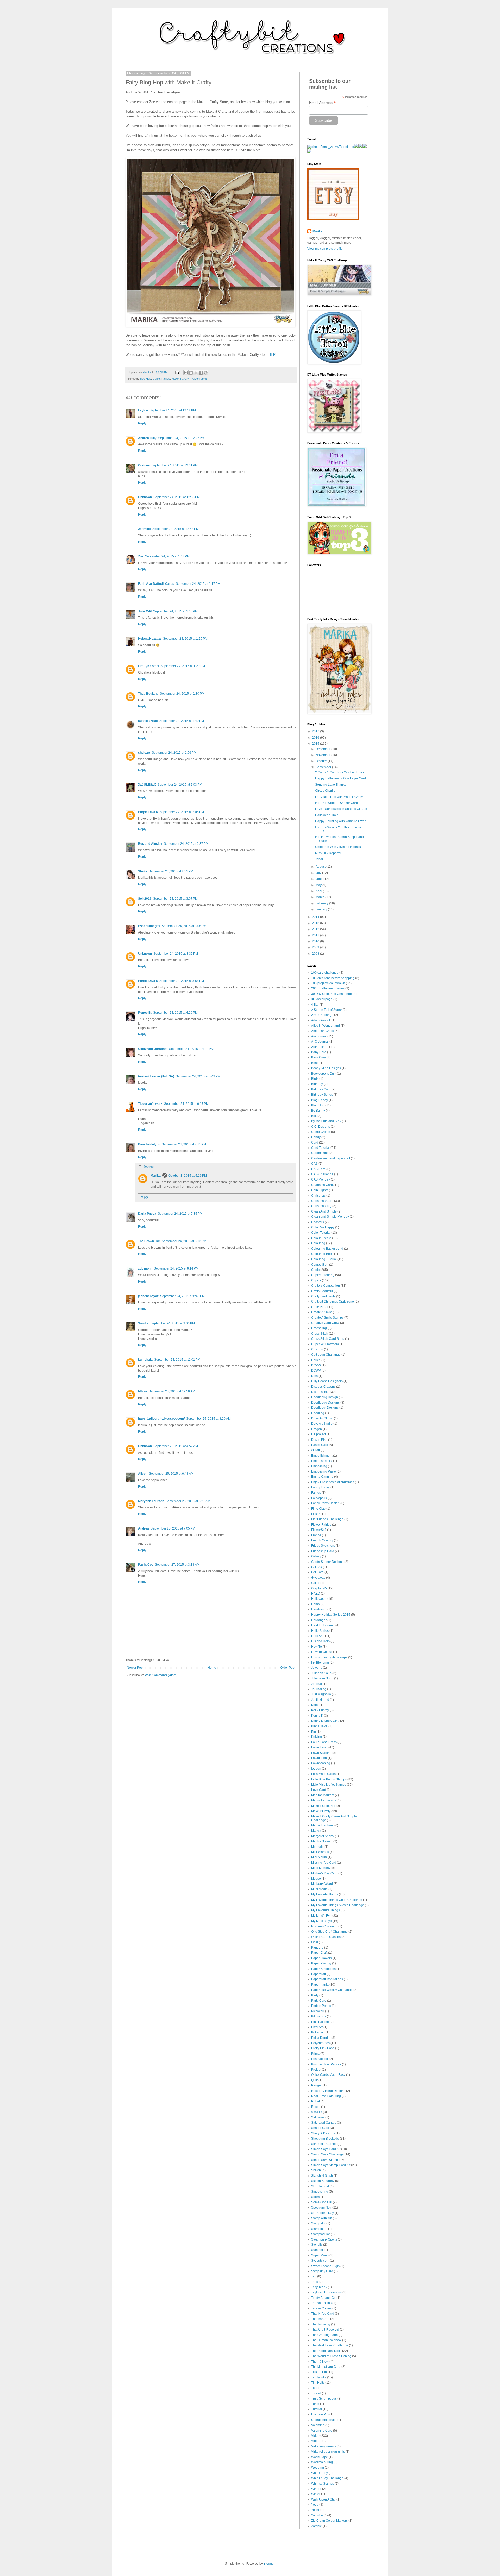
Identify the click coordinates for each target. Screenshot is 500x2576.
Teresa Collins (321, 2303)
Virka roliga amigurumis (328, 2452)
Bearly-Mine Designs (326, 1068)
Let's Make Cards (323, 1774)
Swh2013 (145, 899)
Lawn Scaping (321, 1753)
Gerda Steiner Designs (327, 1562)
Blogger (269, 2564)
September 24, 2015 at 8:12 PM (184, 1241)
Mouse (316, 1879)
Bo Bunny (318, 1111)
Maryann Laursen (151, 1501)
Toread (316, 2393)
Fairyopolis (319, 1498)
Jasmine (144, 529)
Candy (316, 1137)
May (319, 885)
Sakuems (318, 2117)
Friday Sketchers (323, 1546)
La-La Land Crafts (324, 1742)
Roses (316, 2107)
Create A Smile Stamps (327, 1318)
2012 (316, 929)
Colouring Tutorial (324, 1259)
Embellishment (322, 1456)
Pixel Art (317, 2027)
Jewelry (317, 1668)
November (323, 755)
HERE (273, 355)
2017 (316, 731)
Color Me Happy (323, 1227)
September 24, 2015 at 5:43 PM (198, 1076)
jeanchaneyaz (148, 1296)
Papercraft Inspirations (327, 1979)
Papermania (320, 1985)
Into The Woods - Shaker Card (336, 803)
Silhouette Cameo (324, 2144)
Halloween (319, 1599)
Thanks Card (320, 2319)
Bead (315, 1063)
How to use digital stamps (329, 1657)
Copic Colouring (323, 1275)
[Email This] (186, 373)
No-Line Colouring (324, 1926)
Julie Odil (145, 611)
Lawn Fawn (319, 1747)
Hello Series (320, 1631)
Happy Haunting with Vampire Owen (341, 821)
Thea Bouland (148, 694)
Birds (315, 1079)
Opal (315, 1942)
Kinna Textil (319, 1726)
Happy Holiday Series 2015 (331, 1615)
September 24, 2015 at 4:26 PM (175, 1013)
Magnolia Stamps (324, 1800)
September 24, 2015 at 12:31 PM (174, 465)
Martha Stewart (322, 1841)
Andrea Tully (147, 438)
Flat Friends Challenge (327, 1519)
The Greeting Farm (324, 2335)
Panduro (317, 1947)
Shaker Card (320, 2128)
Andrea (143, 1528)
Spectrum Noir (321, 2207)
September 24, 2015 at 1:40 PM (182, 721)
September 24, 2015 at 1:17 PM (198, 584)
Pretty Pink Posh (323, 2048)
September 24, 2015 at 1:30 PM (182, 694)
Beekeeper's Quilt (324, 1074)
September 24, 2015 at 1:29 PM (183, 666)
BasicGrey (318, 1057)
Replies (148, 1166)
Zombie (317, 2526)
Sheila (143, 871)
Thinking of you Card (326, 2367)
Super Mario (320, 2255)
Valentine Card (322, 2431)
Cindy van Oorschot (153, 1049)
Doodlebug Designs (325, 1403)
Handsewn (319, 1609)
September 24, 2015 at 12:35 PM (177, 497)
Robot (315, 2101)
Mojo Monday (321, 1868)
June (320, 879)
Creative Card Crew (325, 1323)
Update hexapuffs (324, 2420)
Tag (314, 2276)
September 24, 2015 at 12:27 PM (181, 438)
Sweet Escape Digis (325, 2266)
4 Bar (315, 1005)
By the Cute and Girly (326, 1121)
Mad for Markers (323, 1795)
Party (315, 1995)
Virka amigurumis (324, 2446)
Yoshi (315, 2510)
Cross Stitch (320, 1334)
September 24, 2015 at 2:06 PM (182, 812)
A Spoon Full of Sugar (327, 1010)
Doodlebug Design (325, 1397)
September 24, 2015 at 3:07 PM (175, 899)
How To (317, 1647)
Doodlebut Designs (325, 1408)
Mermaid (317, 1847)
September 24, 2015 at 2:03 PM (180, 785)
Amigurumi (319, 1036)
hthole (143, 1391)
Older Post (288, 1668)
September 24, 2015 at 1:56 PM (174, 753)
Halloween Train (327, 815)
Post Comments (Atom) (161, 1675)
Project (316, 2070)
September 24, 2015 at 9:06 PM (173, 1323)
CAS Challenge (322, 1174)
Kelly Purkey (320, 1710)
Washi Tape (320, 2457)
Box (314, 1116)
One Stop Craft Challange (329, 1932)
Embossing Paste (324, 1471)
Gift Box (317, 1567)
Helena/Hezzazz (150, 639)
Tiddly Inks (319, 2377)
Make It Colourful (323, 1806)
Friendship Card (323, 1551)
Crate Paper (320, 1307)
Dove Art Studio (322, 1418)
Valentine (318, 2425)
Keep (315, 1705)
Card (315, 1143)
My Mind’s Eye (321, 1921)
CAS (314, 1164)
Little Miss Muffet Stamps (329, 1785)
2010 (316, 941)
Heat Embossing (323, 1625)
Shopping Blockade (325, 2139)
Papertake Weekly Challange (332, 1990)
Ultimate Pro (320, 2414)
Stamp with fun (322, 2218)
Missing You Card (324, 1863)
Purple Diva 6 (148, 812)
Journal (317, 1684)
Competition (320, 1265)
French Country (322, 1540)
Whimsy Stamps (323, 2484)
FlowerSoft (319, 1530)
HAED (316, 1594)
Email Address (322, 103)
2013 (316, 923)
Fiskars (316, 1514)
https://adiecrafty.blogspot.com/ (161, 1419)
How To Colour (322, 1652)
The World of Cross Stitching (331, 2356)
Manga (316, 1831)
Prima (315, 2054)
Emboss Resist (322, 1461)
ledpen (316, 1769)
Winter (316, 2494)
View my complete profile (325, 249)
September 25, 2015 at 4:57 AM (176, 1446)
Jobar (319, 859)
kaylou (143, 410)
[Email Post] (177, 372)
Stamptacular (321, 2234)
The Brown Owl (149, 1241)
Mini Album (319, 1857)
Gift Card (317, 1572)
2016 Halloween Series (328, 988)
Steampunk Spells (324, 2239)
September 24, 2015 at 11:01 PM (177, 1360)
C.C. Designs (321, 1127)
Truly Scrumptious (324, 2399)
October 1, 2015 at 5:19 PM (188, 1176)
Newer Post (135, 1668)
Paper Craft (319, 1953)
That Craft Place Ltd (325, 2330)
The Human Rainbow (326, 2340)
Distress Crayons (323, 1387)
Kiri (314, 1731)
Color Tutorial (321, 1233)
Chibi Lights (320, 1190)
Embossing (319, 1466)
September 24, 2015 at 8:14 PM (176, 1268)
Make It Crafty (180, 379)
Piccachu (318, 2011)
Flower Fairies (321, 1525)
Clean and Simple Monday (330, 1217)
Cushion (317, 1349)
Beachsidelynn (149, 1144)
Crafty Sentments (323, 1296)
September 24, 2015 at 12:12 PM (173, 410)
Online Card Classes (326, 1937)
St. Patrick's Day (323, 2213)
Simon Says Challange (327, 2154)
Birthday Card (321, 1089)
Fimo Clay (318, 1509)
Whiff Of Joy (320, 2473)
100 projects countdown (328, 983)
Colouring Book (322, 1254)
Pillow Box (319, 2016)
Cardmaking (320, 1153)
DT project (318, 1434)
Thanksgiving (321, 2324)
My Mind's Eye (321, 1916)
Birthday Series (322, 1095)
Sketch (316, 2170)
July (319, 873)
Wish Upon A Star (323, 2499)
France (316, 1535)
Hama (315, 1604)
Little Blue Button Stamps (329, 1779)
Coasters (318, 1222)
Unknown (145, 497)
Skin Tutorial (320, 2186)
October (322, 761)
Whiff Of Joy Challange (327, 2478)
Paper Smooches (323, 1969)
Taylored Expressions (326, 2292)
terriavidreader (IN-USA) (156, 1076)
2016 (316, 738)
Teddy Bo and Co (323, 2298)
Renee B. (145, 1013)
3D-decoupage (322, 999)
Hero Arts (318, 1636)
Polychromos (199, 379)
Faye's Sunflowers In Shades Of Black (342, 809)
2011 (316, 935)
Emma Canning (322, 1477)
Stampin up (319, 2229)
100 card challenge (325, 973)
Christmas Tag (321, 1206)
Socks (315, 2197)
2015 (316, 744)
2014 (316, 917)
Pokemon (318, 2032)
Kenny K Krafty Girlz (325, 1721)
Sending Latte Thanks (331, 785)
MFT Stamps (320, 1852)
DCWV (316, 1371)
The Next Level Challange (330, 2345)
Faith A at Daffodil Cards (156, 584)
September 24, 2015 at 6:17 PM (186, 1104)
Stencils (317, 2245)
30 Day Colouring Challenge (332, 994)
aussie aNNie (148, 721)
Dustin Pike (319, 1440)
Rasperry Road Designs (328, 2091)
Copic (156, 379)
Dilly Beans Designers (327, 1381)
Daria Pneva (147, 1214)
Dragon (317, 1429)
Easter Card (320, 1445)
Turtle (315, 2404)
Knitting (317, 1737)
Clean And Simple (324, 1211)
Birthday (317, 1084)
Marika (156, 1176)
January (322, 909)
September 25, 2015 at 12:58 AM (172, 1391)
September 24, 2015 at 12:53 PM (176, 529)
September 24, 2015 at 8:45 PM (182, 1296)
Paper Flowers (321, 1958)
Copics (316, 1280)
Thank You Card (323, 2314)
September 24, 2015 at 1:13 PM (167, 556)
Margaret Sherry (323, 1836)
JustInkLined (320, 1700)
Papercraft (318, 1974)
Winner (316, 2489)
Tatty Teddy (319, 2287)
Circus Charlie (325, 791)
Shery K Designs (323, 2133)
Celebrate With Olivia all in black (338, 847)
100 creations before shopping (333, 978)
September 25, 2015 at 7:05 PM (173, 1528)
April (319, 891)
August (321, 867)
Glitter (315, 1583)
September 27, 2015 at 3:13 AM (177, 1565)
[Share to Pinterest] (206, 373)
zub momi (145, 1268)
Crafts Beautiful (322, 1291)
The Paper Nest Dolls (326, 2351)
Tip (313, 2388)
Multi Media (319, 1889)
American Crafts (323, 1031)
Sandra (143, 1323)
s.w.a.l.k (317, 2112)
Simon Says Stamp (325, 2160)
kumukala (145, 1360)
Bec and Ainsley (150, 844)
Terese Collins (321, 2308)
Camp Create (321, 1132)
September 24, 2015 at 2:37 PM (186, 844)
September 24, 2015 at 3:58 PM (182, 981)
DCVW (316, 1365)
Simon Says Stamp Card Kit (331, 2165)
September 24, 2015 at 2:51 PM (171, 871)
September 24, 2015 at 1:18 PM (175, 611)
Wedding (318, 2467)
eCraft (315, 1450)
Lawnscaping (321, 1763)
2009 (316, 947)
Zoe (141, 556)
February (322, 903)
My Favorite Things (325, 1894)
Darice (316, 1360)
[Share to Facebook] (201, 373)
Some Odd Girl (322, 2202)
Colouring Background (327, 1249)
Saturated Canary (324, 2123)
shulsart (144, 753)
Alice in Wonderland (326, 1026)
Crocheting (319, 1328)
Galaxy (316, 1556)
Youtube (317, 2515)
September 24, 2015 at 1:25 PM (185, 639)
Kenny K (317, 1716)
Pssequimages (149, 926)
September (324, 767)
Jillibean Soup (321, 1673)
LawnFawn (319, 1758)
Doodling (318, 1413)
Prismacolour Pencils (326, 2064)
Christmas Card (322, 1201)
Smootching (320, 2192)
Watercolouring (322, 2462)
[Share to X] (196, 373)
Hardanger (319, 1620)
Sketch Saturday (323, 2181)
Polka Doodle (321, 2038)
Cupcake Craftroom (325, 1344)
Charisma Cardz (323, 1185)
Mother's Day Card (324, 1873)
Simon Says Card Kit (326, 2149)
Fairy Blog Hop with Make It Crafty (339, 797)
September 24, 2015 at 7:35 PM (180, 1214)
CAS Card (318, 1169)
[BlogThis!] (191, 373)
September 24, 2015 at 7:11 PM (184, 1144)
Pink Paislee (320, 2022)
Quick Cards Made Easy (328, 2075)
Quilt (314, 2080)
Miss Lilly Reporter (328, 853)
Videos (316, 2441)
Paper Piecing (321, 1963)
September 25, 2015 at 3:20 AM (208, 1419)
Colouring (318, 1243)
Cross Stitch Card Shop (328, 1339)
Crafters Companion (326, 1286)
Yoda (315, 2505)
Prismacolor (320, 2059)
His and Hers (320, 1641)
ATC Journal (320, 1042)
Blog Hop (145, 379)
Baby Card (319, 1052)
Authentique (320, 1047)
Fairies (166, 379)
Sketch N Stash (322, 2176)
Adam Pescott (321, 1020)
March (320, 897)
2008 (316, 954)
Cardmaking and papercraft (331, 1158)
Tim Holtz (318, 2383)
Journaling (319, 1689)
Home (212, 1668)
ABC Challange (322, 1015)
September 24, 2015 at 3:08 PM (184, 926)
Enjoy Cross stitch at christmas (333, 1482)
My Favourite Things (326, 1910)
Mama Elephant (322, 1825)
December (323, 749)
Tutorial (317, 2409)
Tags (315, 2282)
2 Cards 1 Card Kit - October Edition (340, 772)
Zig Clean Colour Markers (329, 2521)
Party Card (319, 2001)
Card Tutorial (320, 1148)
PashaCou (146, 1565)
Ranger (317, 2085)
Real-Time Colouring (326, 2096)
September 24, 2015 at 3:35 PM (176, 954)
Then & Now (320, 2362)
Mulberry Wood (322, 1884)
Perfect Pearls (321, 2006)
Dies (314, 1376)
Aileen (143, 1474)
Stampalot (318, 2223)
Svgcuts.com (320, 2261)
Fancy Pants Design (325, 1503)
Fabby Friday (320, 1487)
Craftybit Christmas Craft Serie (333, 1302)
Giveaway (318, 1578)
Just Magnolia (321, 1694)
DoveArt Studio (322, 1424)
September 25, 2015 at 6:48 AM (171, 1474)
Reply (142, 423)
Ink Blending (320, 1663)
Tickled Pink (320, 2372)
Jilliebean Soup (322, 1678)
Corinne (144, 465)
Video (315, 2436)
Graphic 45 (319, 1588)
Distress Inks (320, 1392)
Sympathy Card (322, 2271)
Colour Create (321, 1238)
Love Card (319, 1790)
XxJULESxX (147, 785)
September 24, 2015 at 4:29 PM (191, 1049)
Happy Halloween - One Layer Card (340, 778)
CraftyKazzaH (148, 666)
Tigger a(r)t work (150, 1104)
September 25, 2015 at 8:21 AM (188, 1501)
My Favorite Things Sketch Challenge (338, 1905)
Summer (317, 2250)
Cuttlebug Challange (326, 1355)
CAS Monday (321, 1179)
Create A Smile (322, 1312)
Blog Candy (320, 1100)
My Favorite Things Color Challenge (337, 1900)
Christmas (318, 1196)
